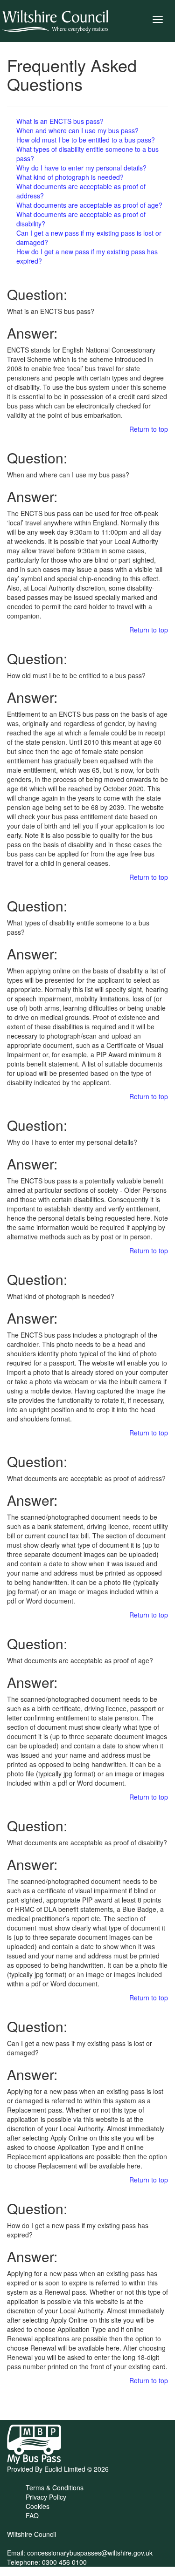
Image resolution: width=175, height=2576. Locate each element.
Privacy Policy (46, 2497)
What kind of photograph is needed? (70, 177)
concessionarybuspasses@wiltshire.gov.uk (90, 2553)
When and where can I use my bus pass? (77, 130)
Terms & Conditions (55, 2488)
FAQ (32, 2515)
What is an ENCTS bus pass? (60, 121)
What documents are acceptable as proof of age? (89, 205)
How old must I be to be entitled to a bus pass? (86, 140)
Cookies (38, 2506)
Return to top (149, 429)
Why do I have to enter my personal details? (81, 168)
